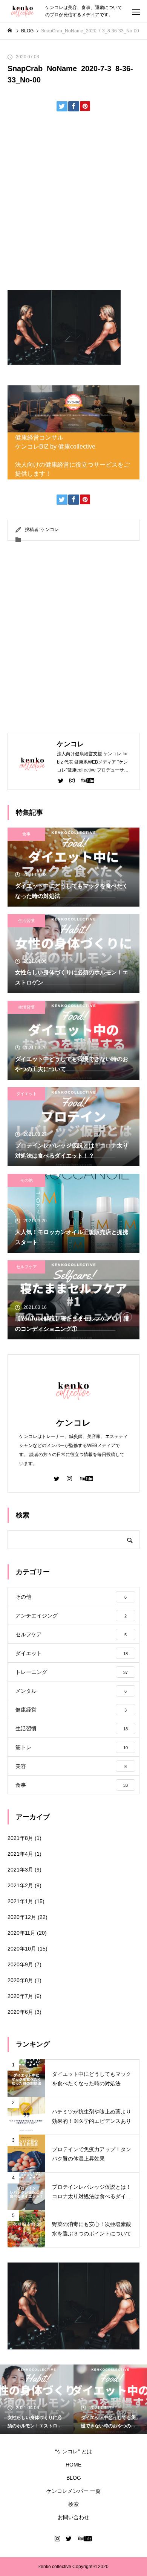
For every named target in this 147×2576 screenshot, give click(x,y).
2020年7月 (20, 1996)
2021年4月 (20, 1854)
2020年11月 (21, 1933)
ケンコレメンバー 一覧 (73, 2491)
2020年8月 (20, 1980)
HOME (73, 2465)
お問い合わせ (73, 2517)
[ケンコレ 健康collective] (23, 11)
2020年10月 (22, 1949)
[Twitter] (61, 780)
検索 (73, 2504)
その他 (27, 1180)
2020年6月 (20, 2012)
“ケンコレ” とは (73, 2451)
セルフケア (27, 1267)
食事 (26, 834)
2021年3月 (20, 1870)
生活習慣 (26, 921)
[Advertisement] (73, 204)
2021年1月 (20, 1901)
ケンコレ (50, 530)
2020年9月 (20, 1964)
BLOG (74, 2478)
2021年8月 (20, 1838)
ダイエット (27, 1094)
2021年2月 (20, 1885)
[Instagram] (72, 780)
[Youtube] (87, 780)
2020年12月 (22, 1917)
